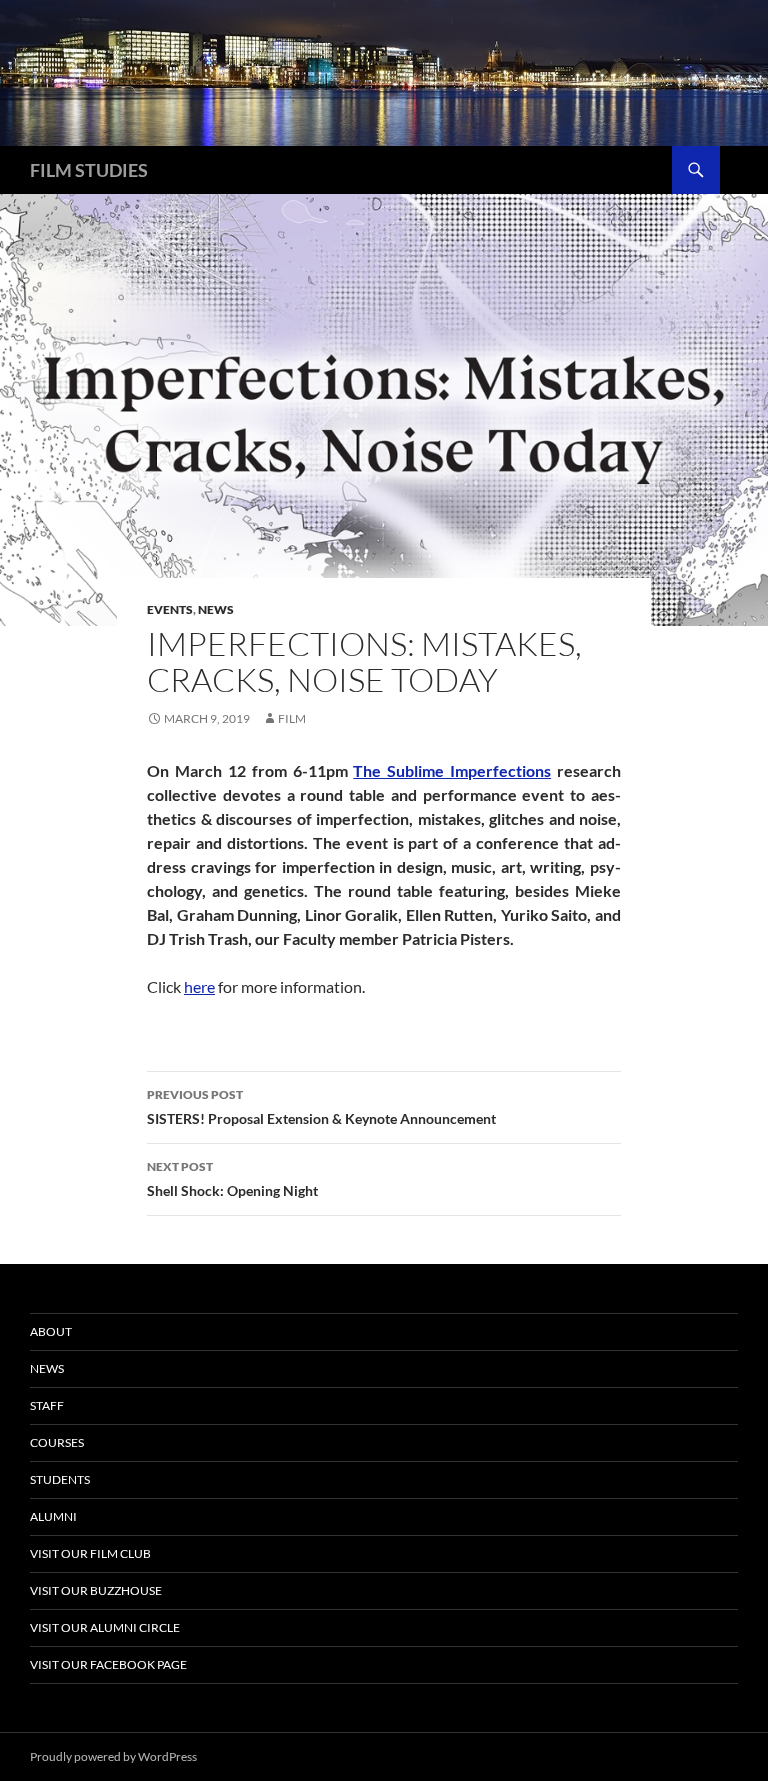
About (51, 1331)
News (216, 609)
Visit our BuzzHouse (96, 1590)
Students (60, 1479)
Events (170, 609)
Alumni (53, 1516)
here (199, 986)
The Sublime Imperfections (452, 770)
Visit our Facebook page (108, 1664)
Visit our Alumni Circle (105, 1627)
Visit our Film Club (90, 1553)
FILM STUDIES (89, 170)
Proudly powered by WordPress (113, 1756)
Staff (47, 1405)
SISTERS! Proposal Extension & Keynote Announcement (321, 1107)
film (292, 718)
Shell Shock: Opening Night (232, 1179)
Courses (57, 1442)
